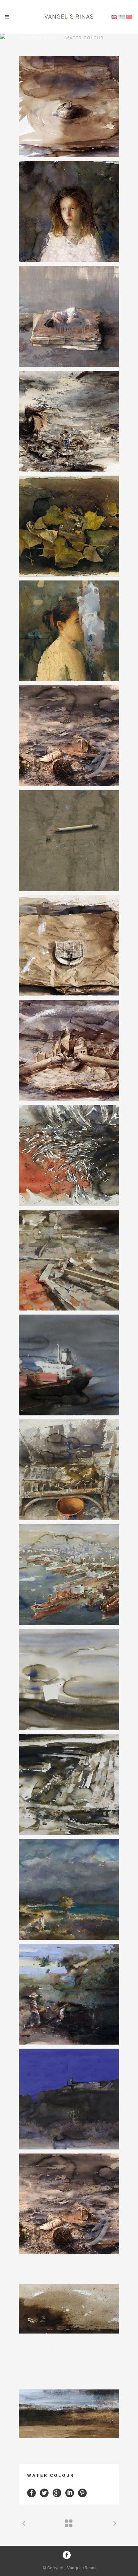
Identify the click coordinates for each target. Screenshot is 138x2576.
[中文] (129, 17)
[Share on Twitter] (44, 2492)
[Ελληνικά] (122, 17)
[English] (114, 17)
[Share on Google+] (57, 2492)
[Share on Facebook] (31, 2492)
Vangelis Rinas (39, 38)
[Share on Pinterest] (82, 2492)
